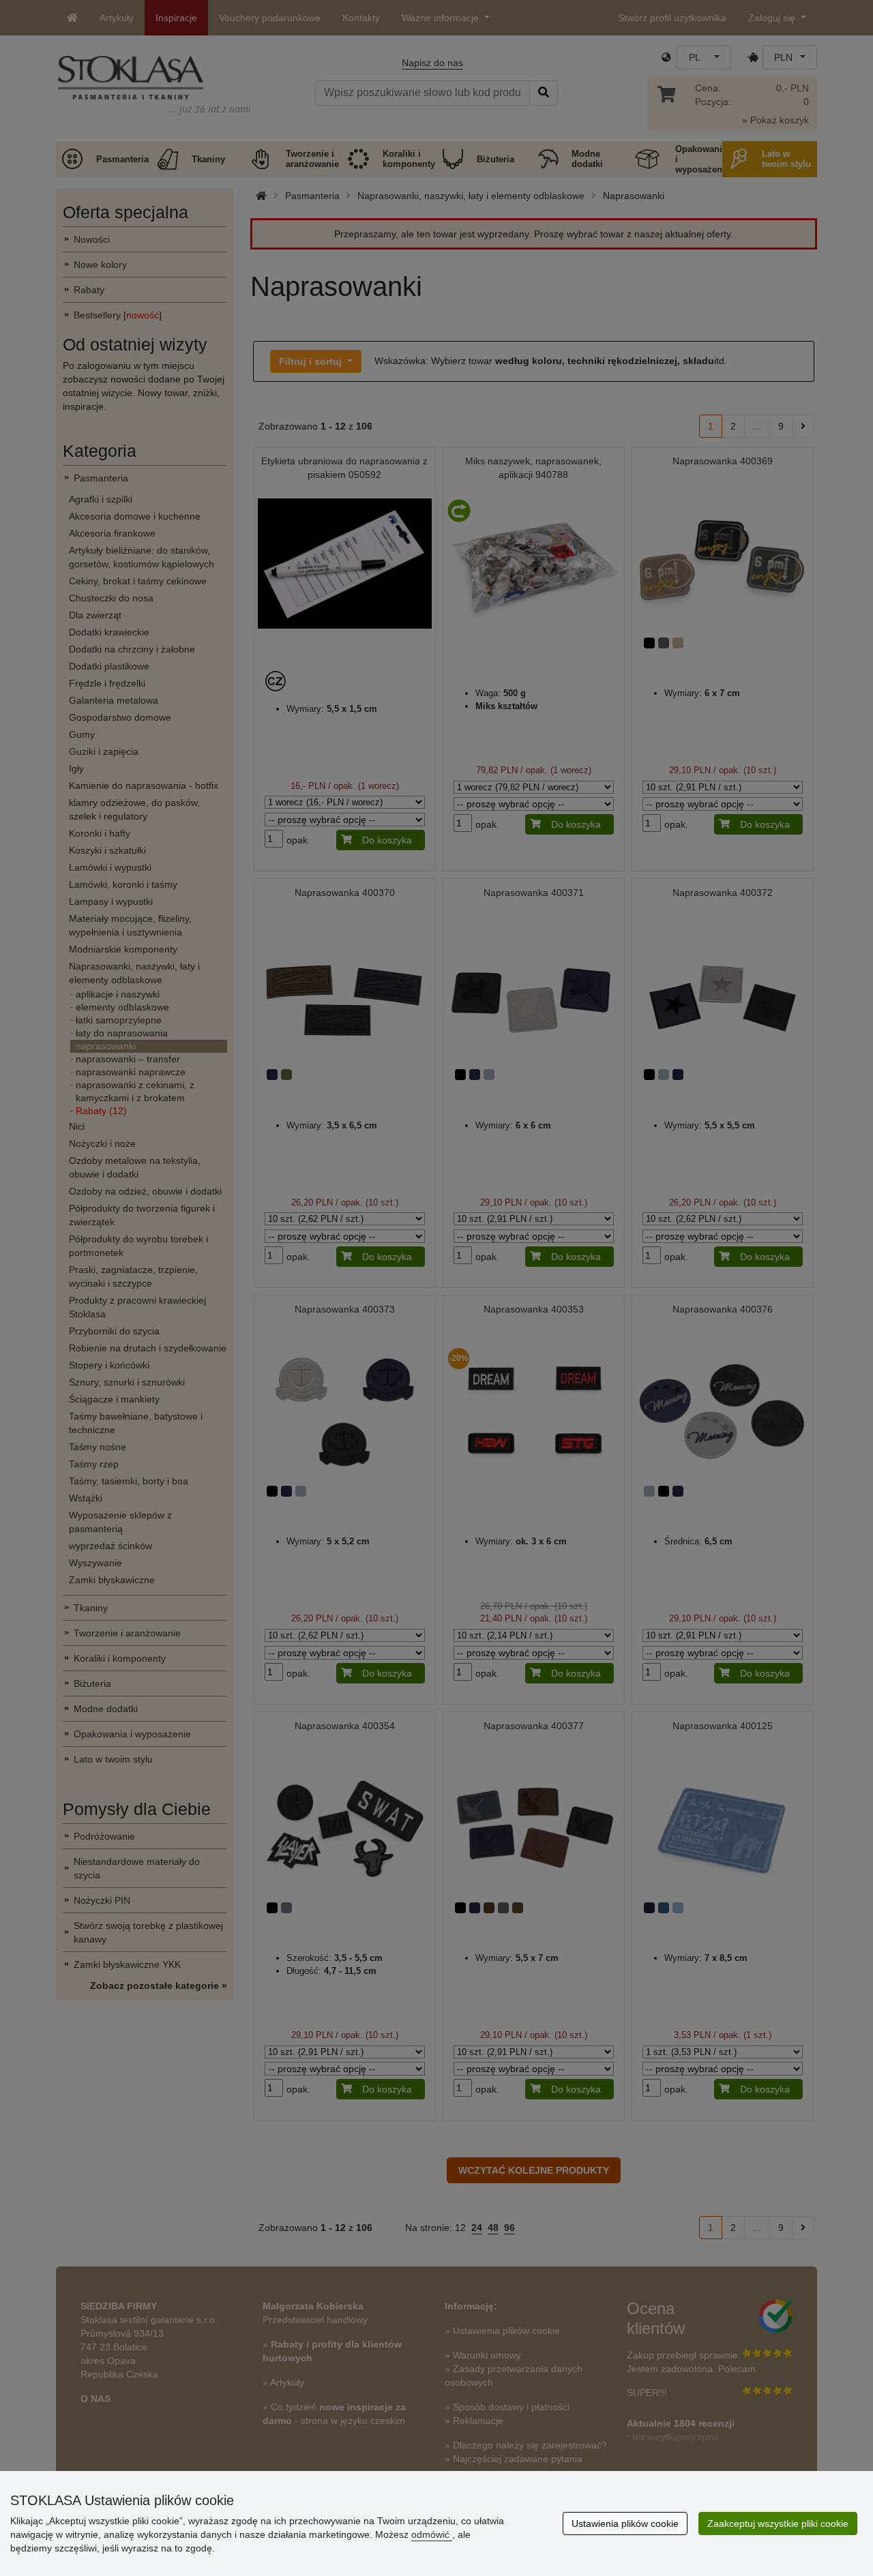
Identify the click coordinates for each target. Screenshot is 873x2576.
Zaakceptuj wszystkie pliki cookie (778, 2523)
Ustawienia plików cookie (625, 2523)
